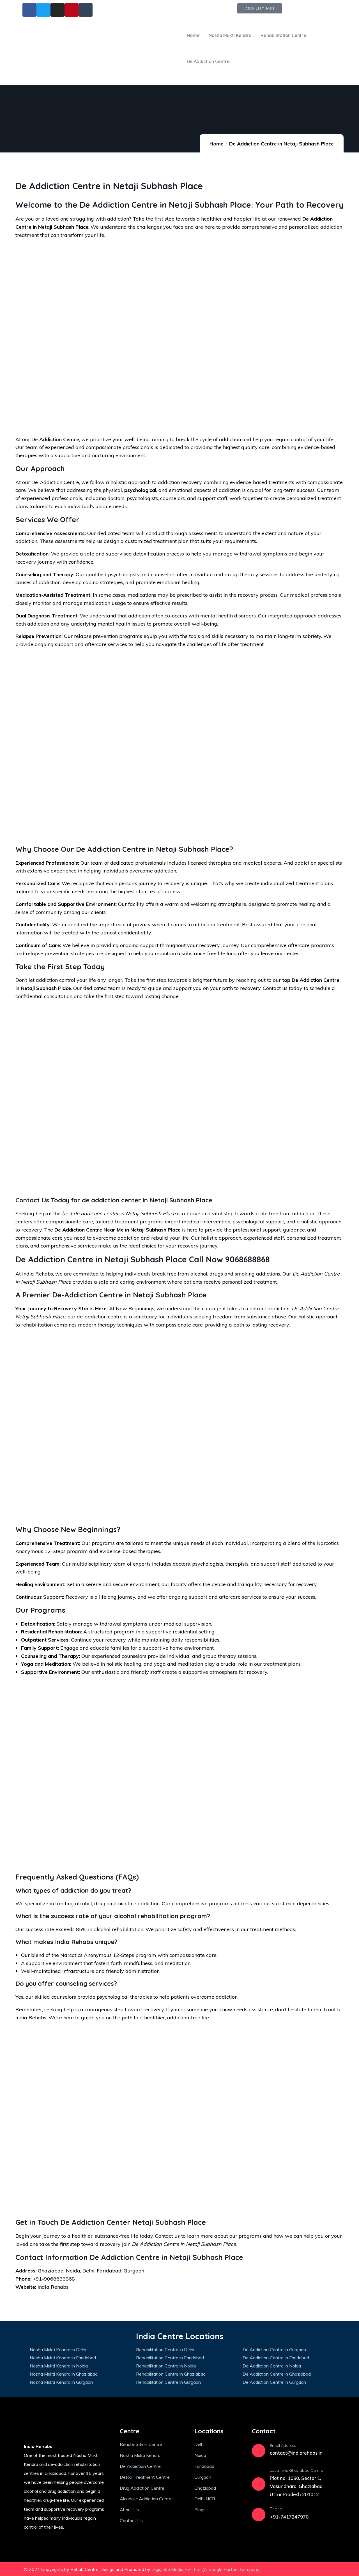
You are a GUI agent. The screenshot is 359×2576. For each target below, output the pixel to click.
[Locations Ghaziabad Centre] (259, 2484)
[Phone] (259, 2515)
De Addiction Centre (55, 439)
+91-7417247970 (289, 2517)
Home (217, 144)
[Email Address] (259, 2451)
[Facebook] (296, 2569)
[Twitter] (280, 2569)
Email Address (283, 2445)
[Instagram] (312, 2569)
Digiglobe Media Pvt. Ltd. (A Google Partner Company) (206, 2569)
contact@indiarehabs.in (296, 2453)
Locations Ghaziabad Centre (296, 2470)
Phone (276, 2509)
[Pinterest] (328, 2569)
